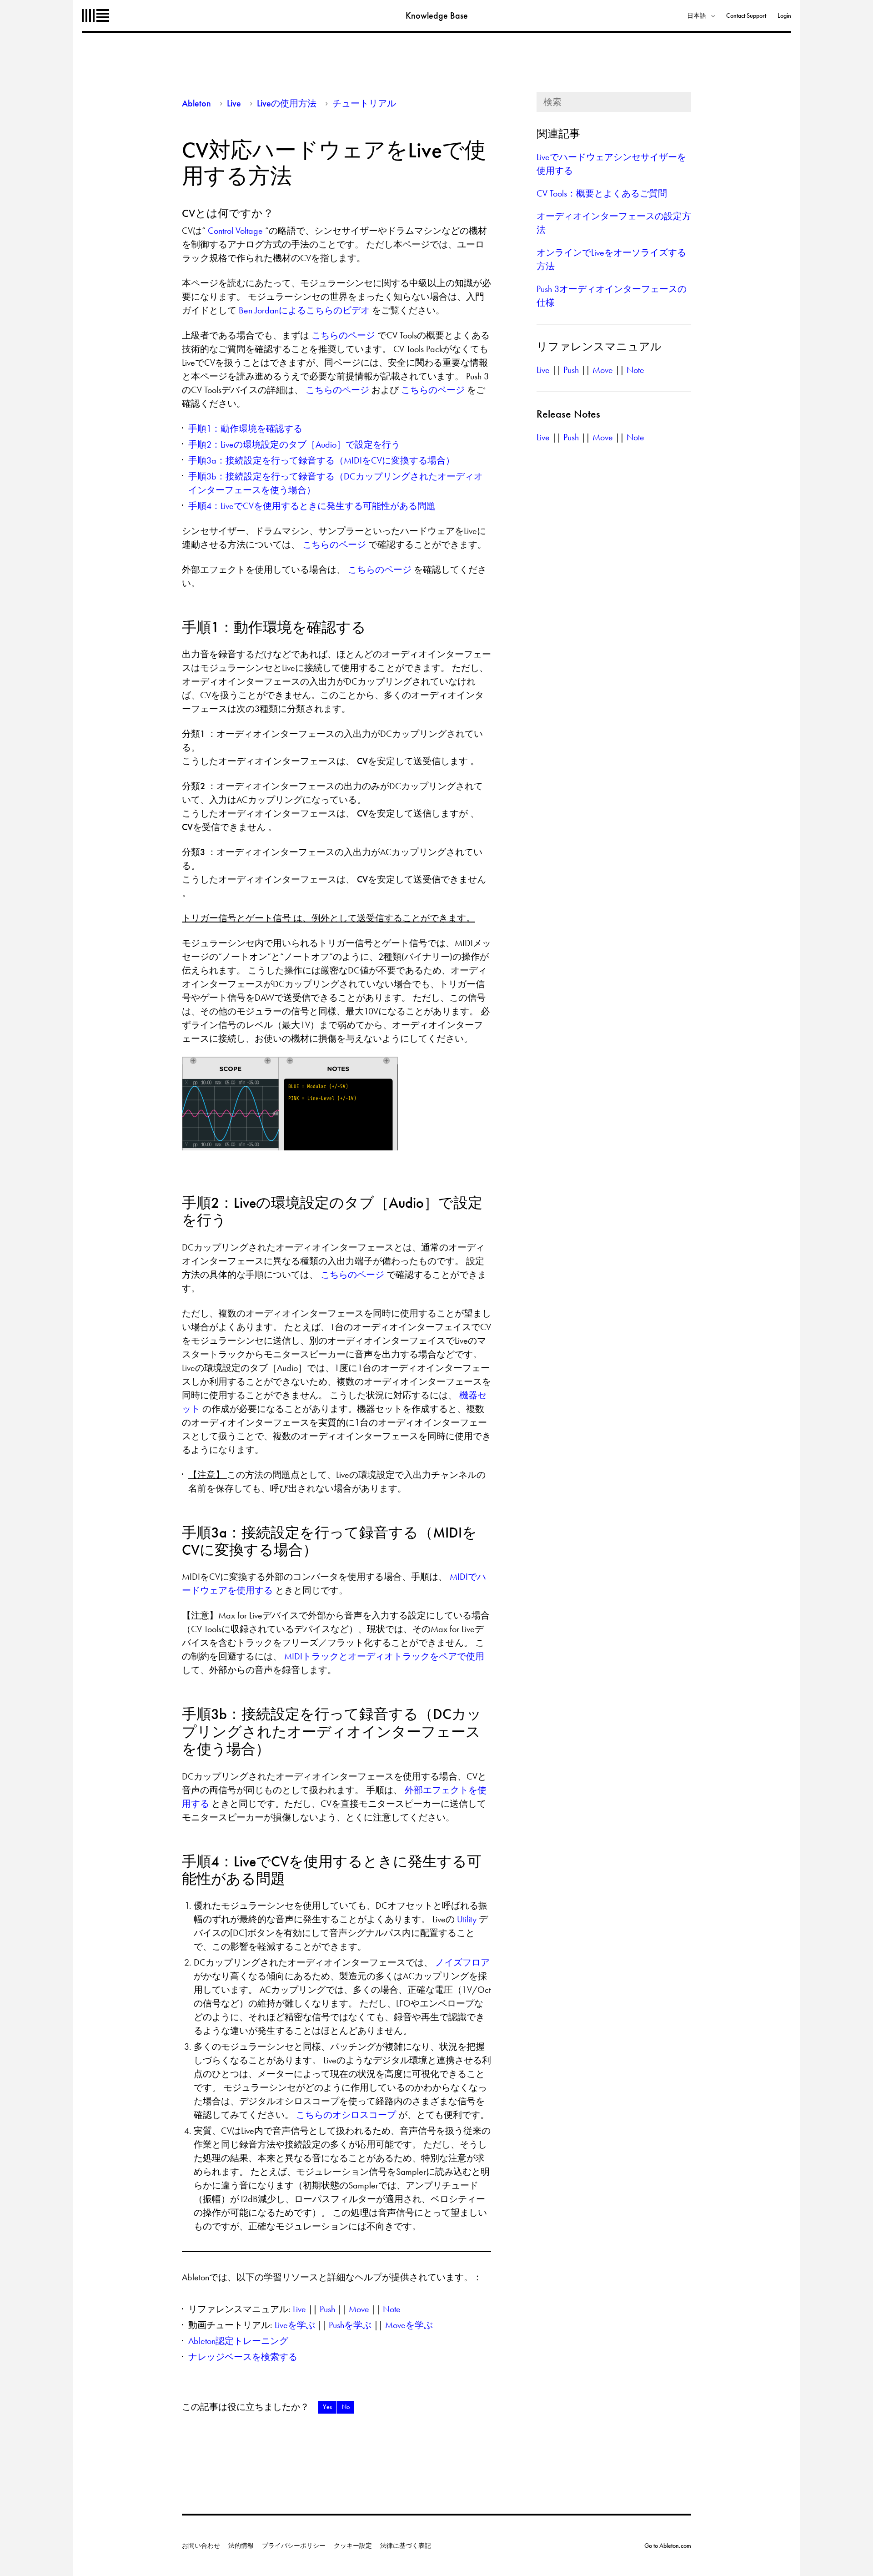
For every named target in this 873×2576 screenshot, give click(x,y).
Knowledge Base (437, 15)
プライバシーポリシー (294, 2546)
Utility (468, 1919)
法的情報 (241, 2546)
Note (392, 2309)
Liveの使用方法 (287, 103)
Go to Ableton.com (668, 2546)
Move (359, 2309)
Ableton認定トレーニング (238, 2341)
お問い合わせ (201, 2546)
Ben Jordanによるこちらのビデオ (305, 310)
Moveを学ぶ (409, 2325)
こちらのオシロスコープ (347, 2115)
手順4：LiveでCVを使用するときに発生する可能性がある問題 (312, 506)
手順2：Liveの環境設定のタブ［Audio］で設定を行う (294, 444)
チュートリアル (364, 103)
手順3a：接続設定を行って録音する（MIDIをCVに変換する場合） (321, 460)
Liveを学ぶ (295, 2325)
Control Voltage (236, 231)
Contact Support (746, 15)
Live (234, 103)
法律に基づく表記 (406, 2546)
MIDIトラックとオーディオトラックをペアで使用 (384, 1656)
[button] (327, 2407)
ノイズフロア (462, 1962)
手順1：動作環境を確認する (245, 428)
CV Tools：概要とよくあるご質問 (602, 193)
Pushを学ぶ (350, 2325)
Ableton (95, 15)
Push (327, 2309)
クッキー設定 (353, 2546)
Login (784, 15)
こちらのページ (344, 335)
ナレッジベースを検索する (243, 2357)
